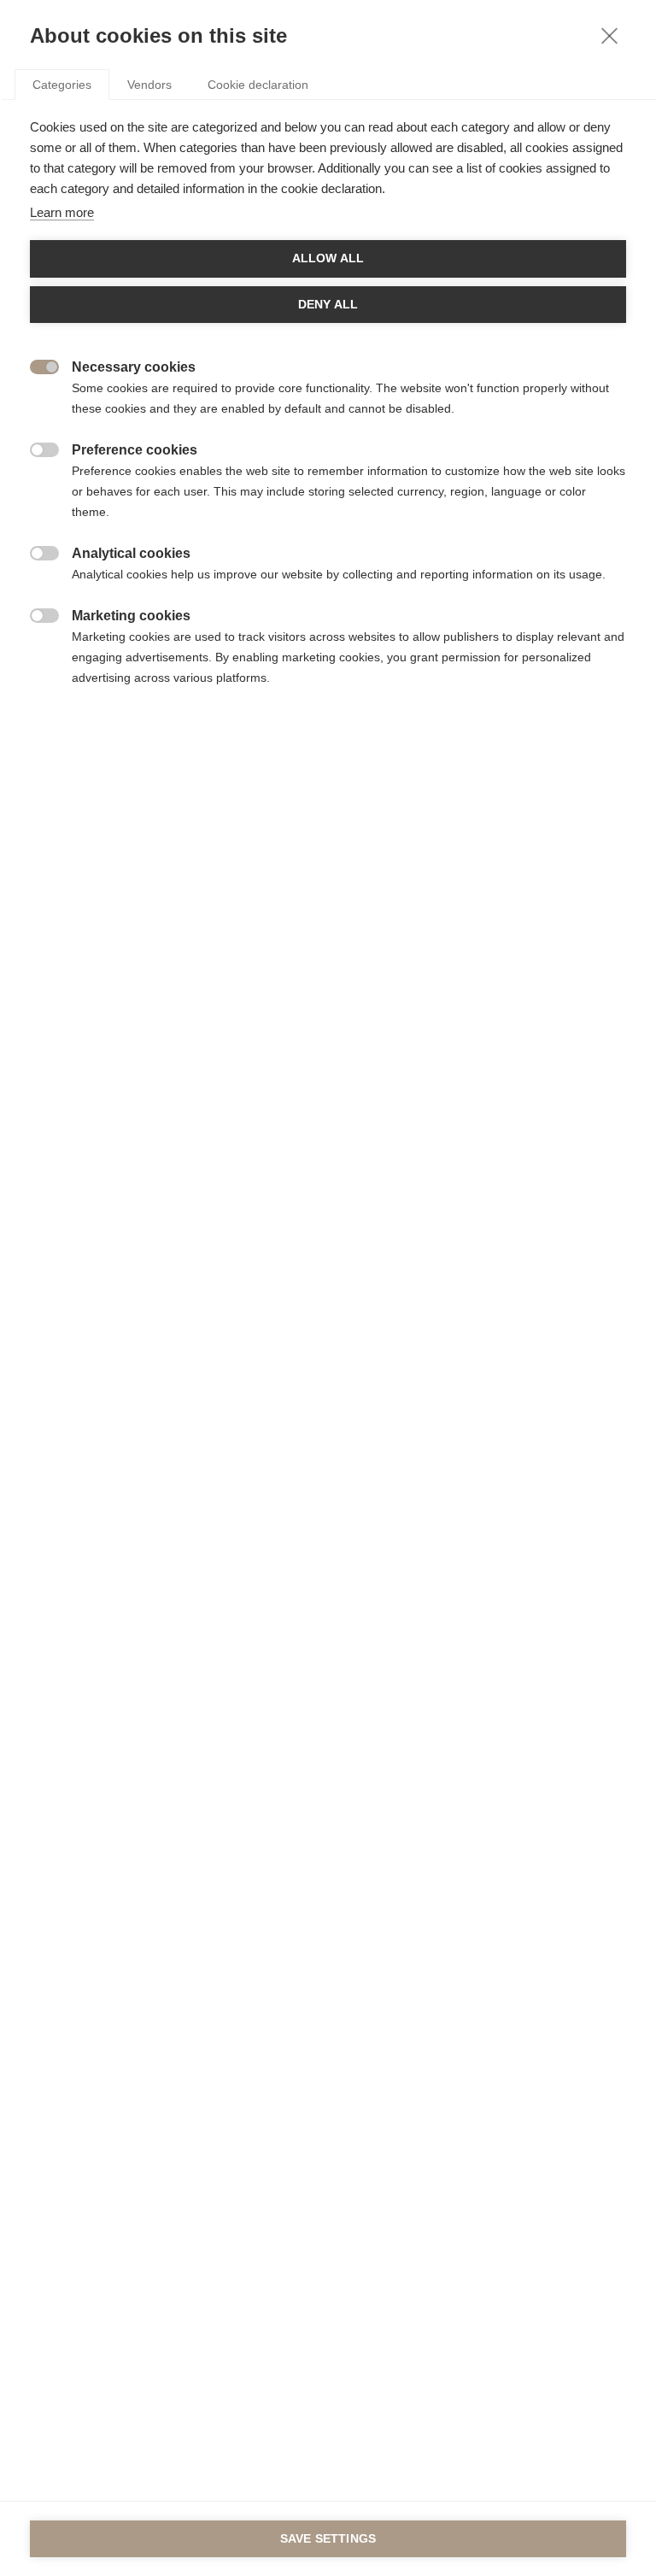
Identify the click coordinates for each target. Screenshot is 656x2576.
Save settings (328, 2539)
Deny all (328, 305)
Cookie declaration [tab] (258, 85)
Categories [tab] (62, 85)
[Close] (609, 35)
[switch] (35, 365)
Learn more (62, 212)
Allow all (328, 258)
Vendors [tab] (149, 85)
